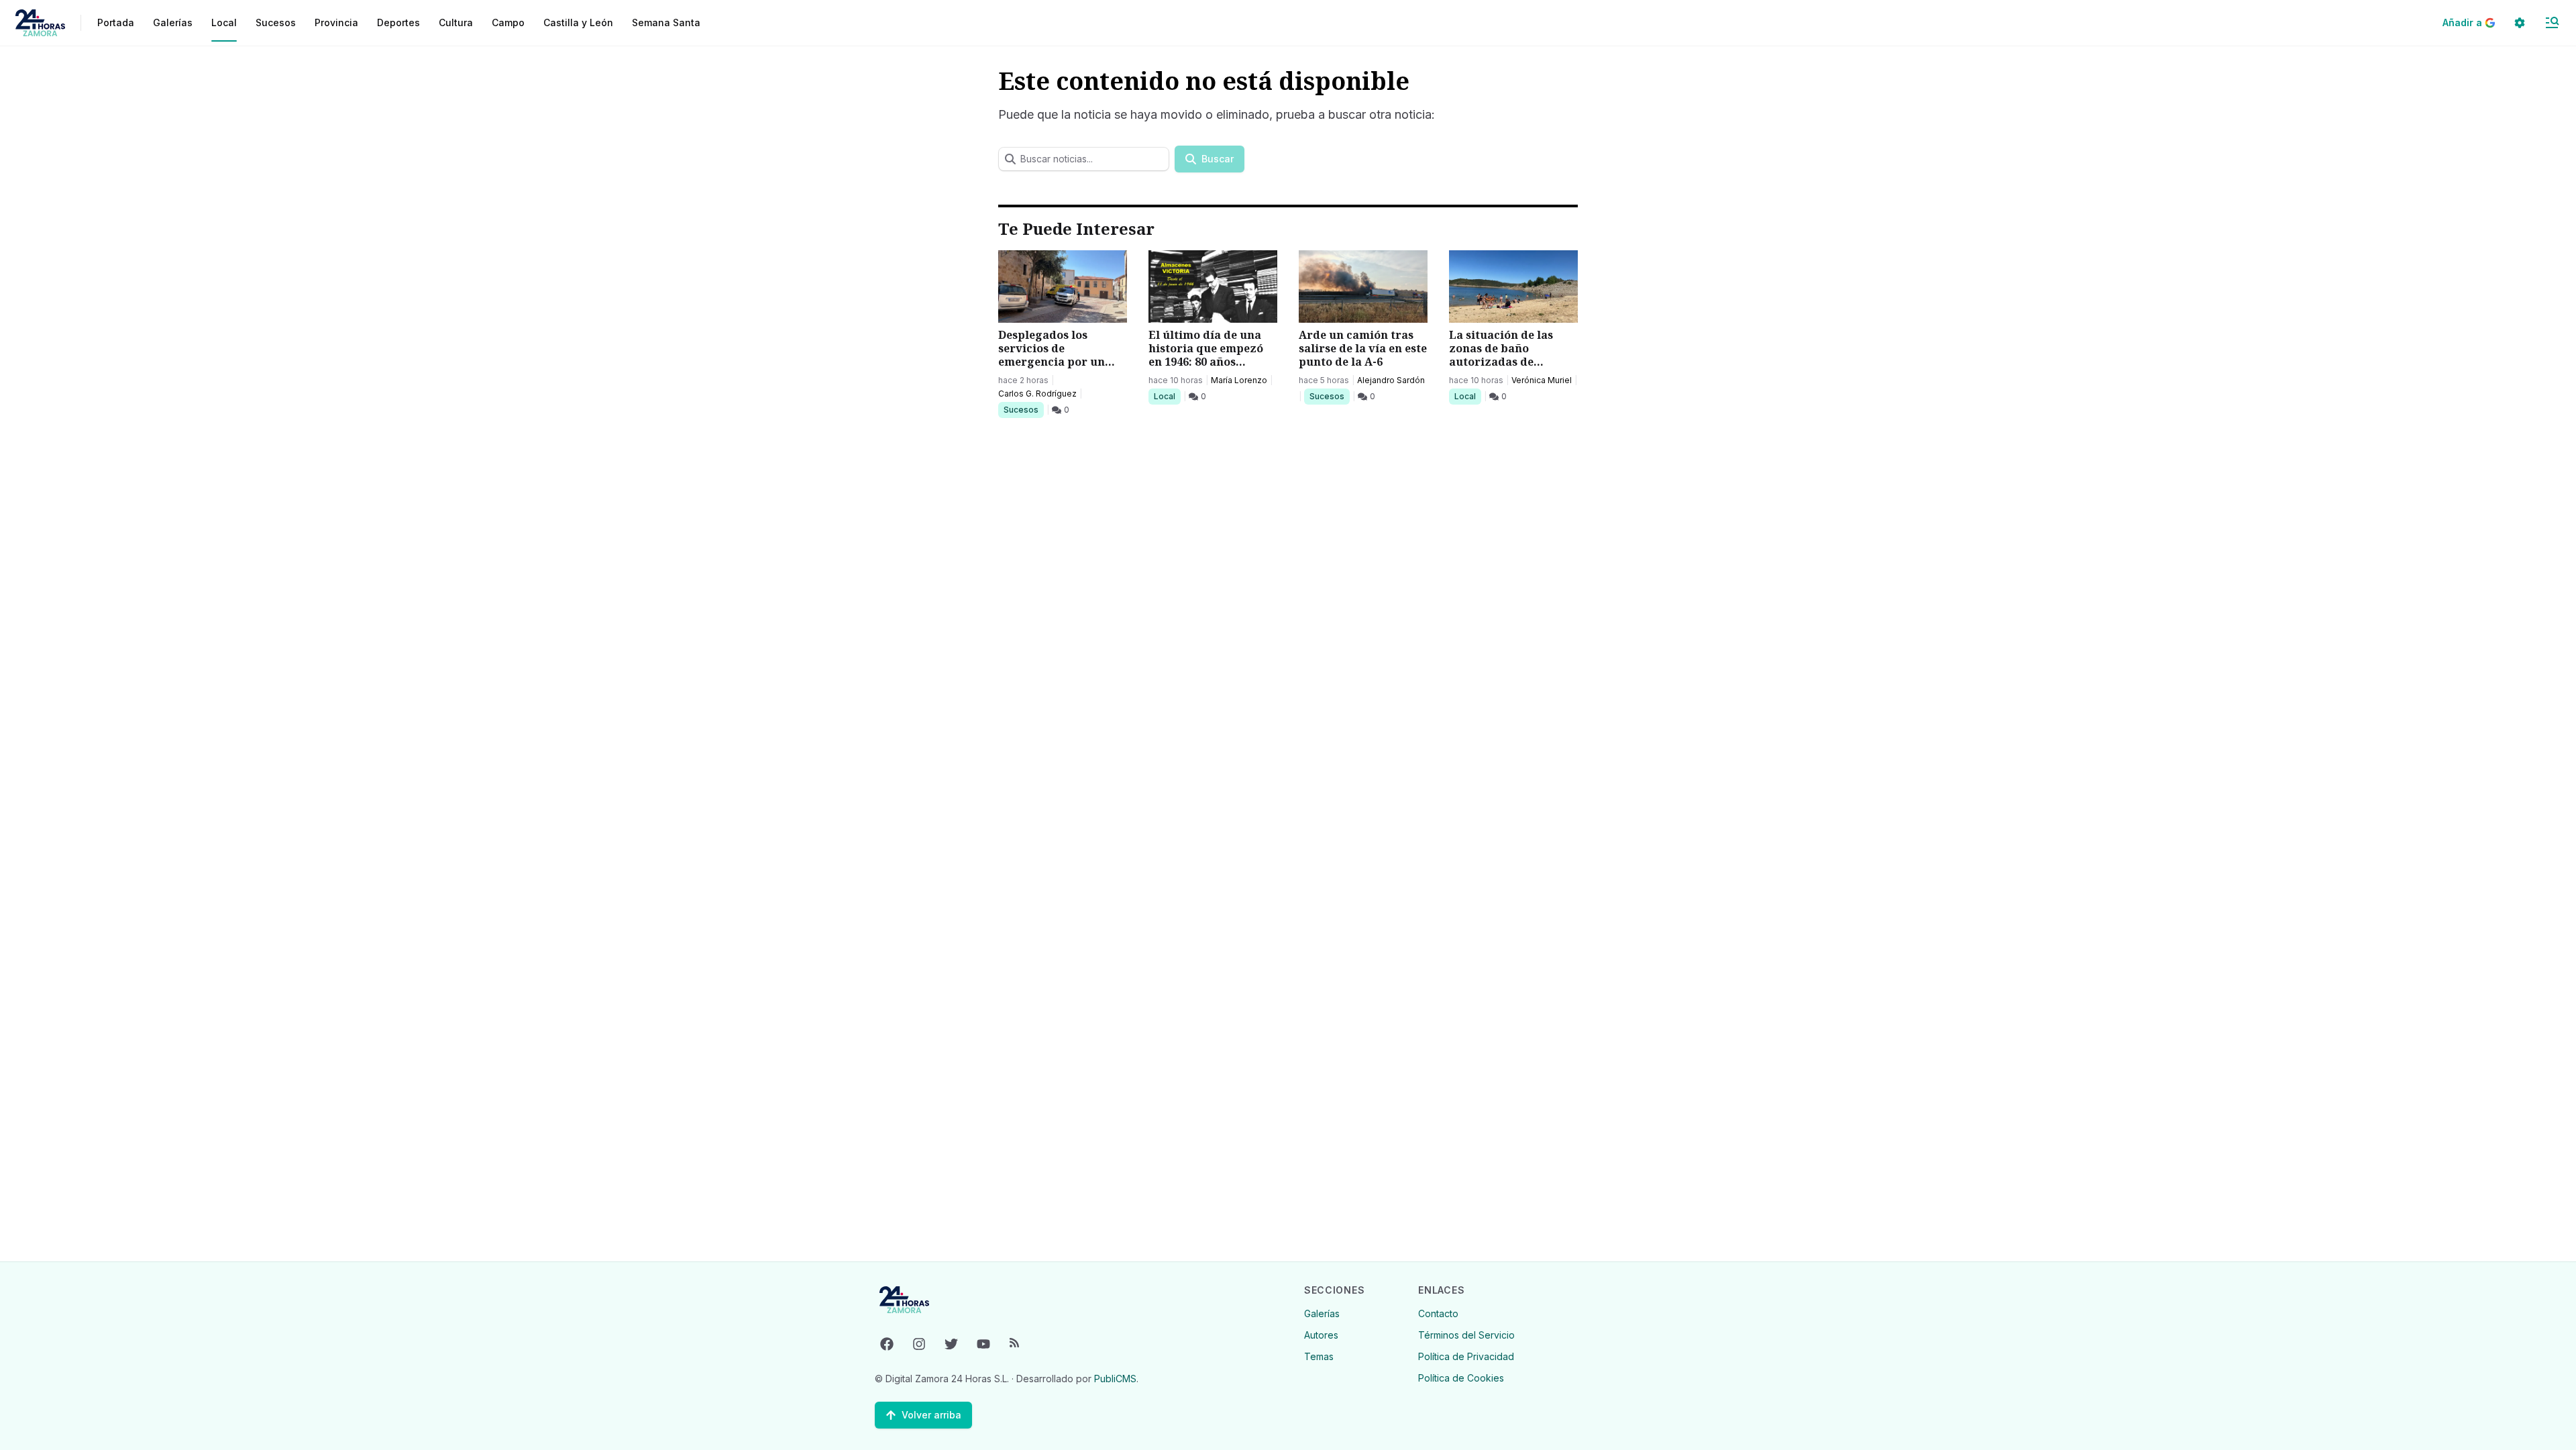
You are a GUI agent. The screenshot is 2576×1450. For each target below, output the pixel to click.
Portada (116, 22)
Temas (1319, 1356)
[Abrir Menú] (2552, 23)
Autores (1321, 1335)
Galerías (173, 22)
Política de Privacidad (1466, 1356)
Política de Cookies (1461, 1378)
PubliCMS (1115, 1379)
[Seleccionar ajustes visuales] (2520, 23)
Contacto (1438, 1313)
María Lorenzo (1239, 380)
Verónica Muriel (1542, 380)
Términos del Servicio (1466, 1335)
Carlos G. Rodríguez (1037, 394)
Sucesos (1023, 409)
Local (1167, 396)
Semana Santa (666, 22)
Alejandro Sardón (1391, 380)
